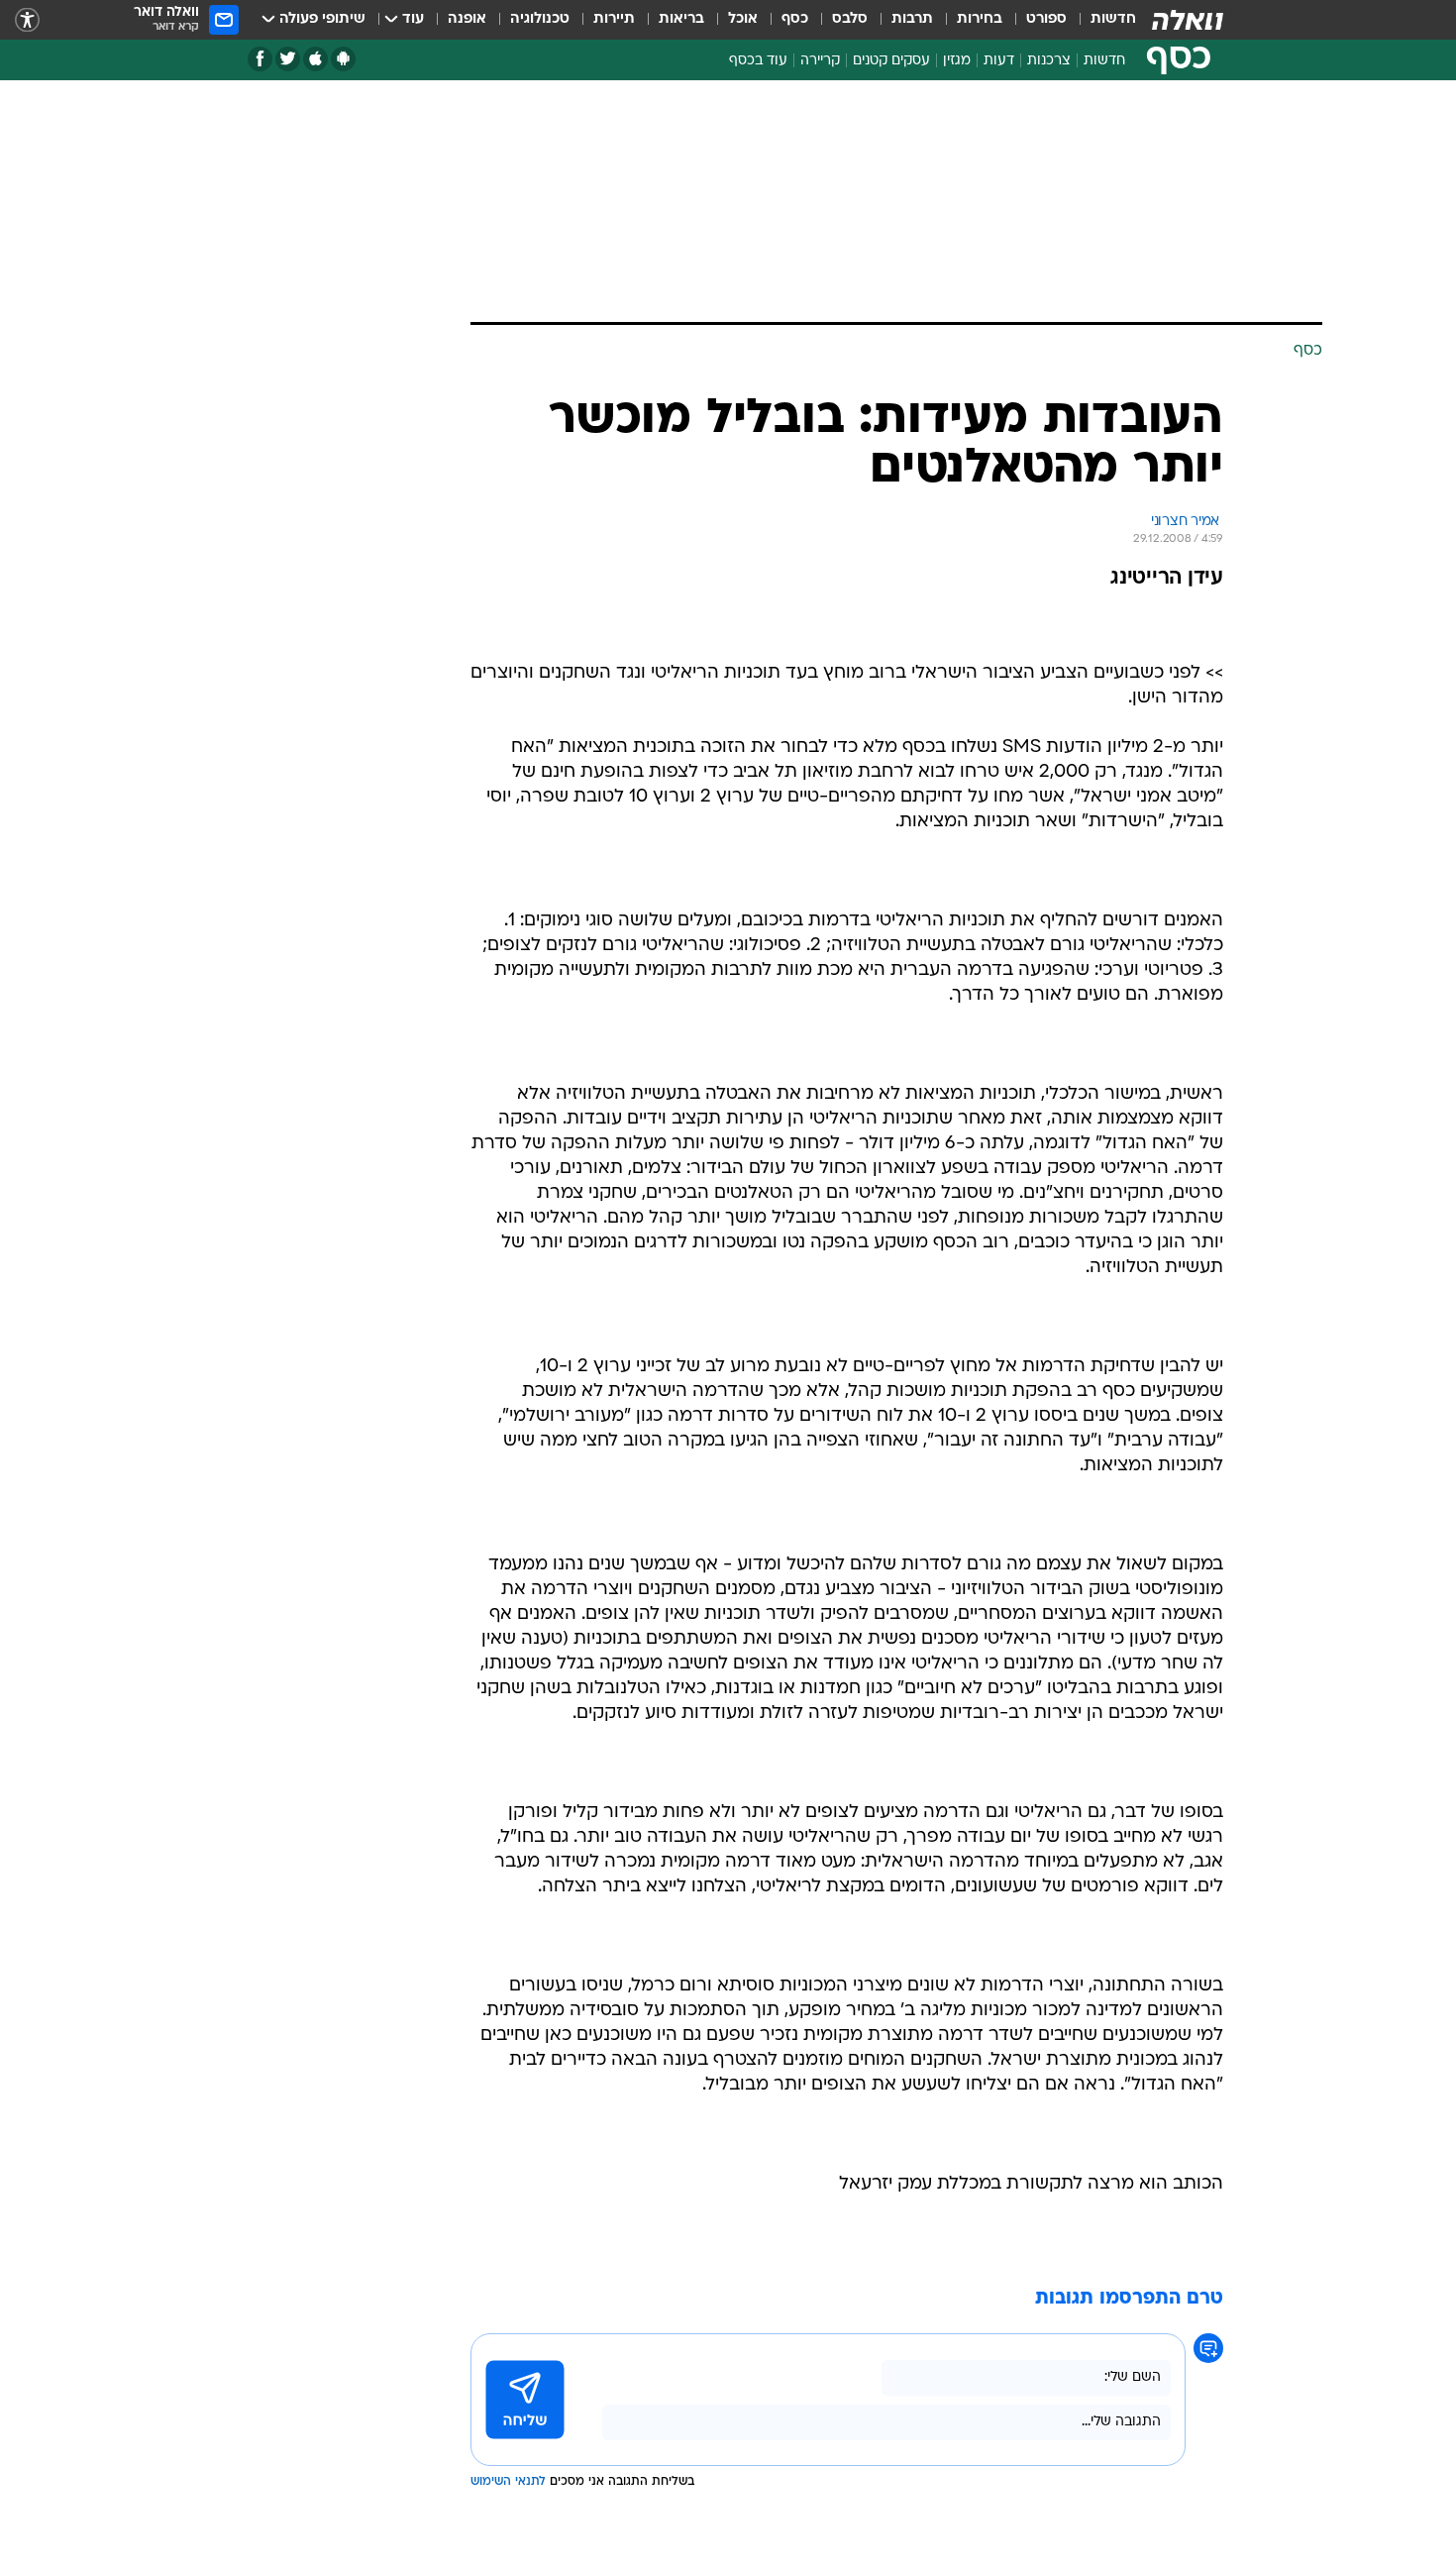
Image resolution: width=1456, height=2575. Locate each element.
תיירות (614, 19)
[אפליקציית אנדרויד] (343, 59)
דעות (999, 61)
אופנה (467, 19)
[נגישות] (27, 20)
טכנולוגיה (540, 19)
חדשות (1113, 19)
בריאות (681, 19)
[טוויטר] (288, 59)
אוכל (743, 19)
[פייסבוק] (260, 59)
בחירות (980, 19)
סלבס (850, 19)
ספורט (1046, 19)
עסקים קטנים (891, 61)
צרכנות (1049, 61)
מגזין (957, 61)
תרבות (912, 19)
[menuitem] (1101, 20)
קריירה (820, 61)
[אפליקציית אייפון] (315, 59)
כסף (795, 19)
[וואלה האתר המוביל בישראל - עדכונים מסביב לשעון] (1188, 20)
